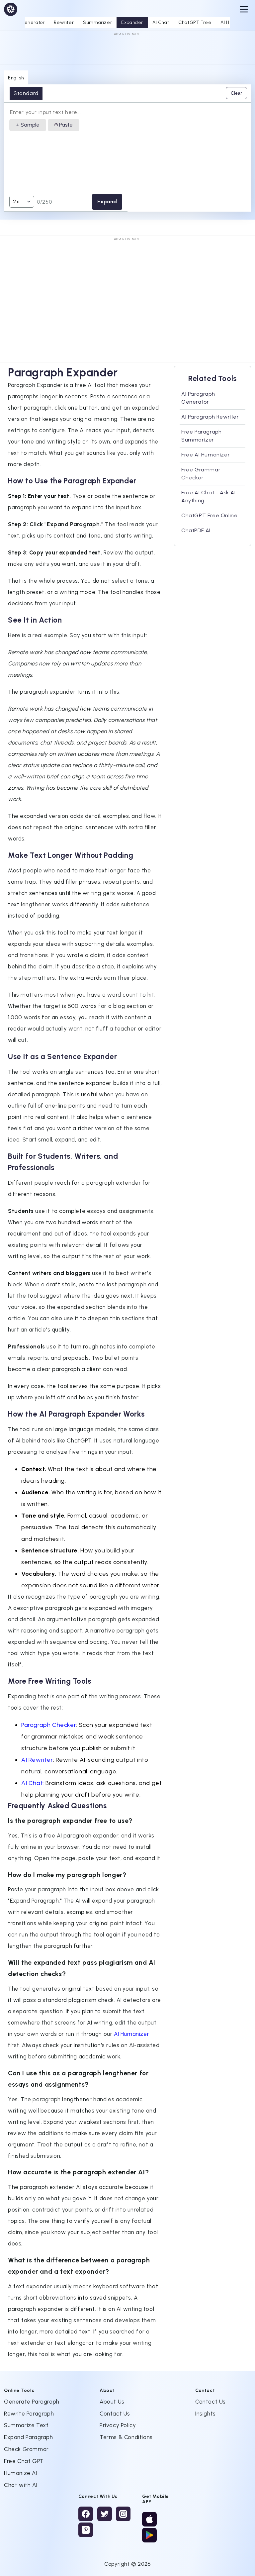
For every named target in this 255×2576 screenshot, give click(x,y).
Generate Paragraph (32, 2402)
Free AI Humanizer (206, 455)
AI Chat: (33, 1783)
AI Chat (161, 22)
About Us (112, 2402)
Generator (33, 22)
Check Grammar (26, 2449)
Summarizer (97, 22)
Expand (107, 201)
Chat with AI (21, 2485)
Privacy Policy (118, 2425)
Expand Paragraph (29, 2437)
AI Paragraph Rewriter (210, 417)
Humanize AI (21, 2473)
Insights (206, 2414)
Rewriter (64, 22)
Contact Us (115, 2414)
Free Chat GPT (24, 2461)
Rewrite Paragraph (29, 2414)
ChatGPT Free (195, 22)
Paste (65, 125)
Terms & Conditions (126, 2437)
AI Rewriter (37, 1760)
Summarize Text (26, 2425)
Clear (236, 93)
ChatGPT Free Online (209, 515)
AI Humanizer (131, 2034)
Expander (132, 22)
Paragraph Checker (49, 1725)
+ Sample (28, 125)
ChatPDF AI (196, 530)
